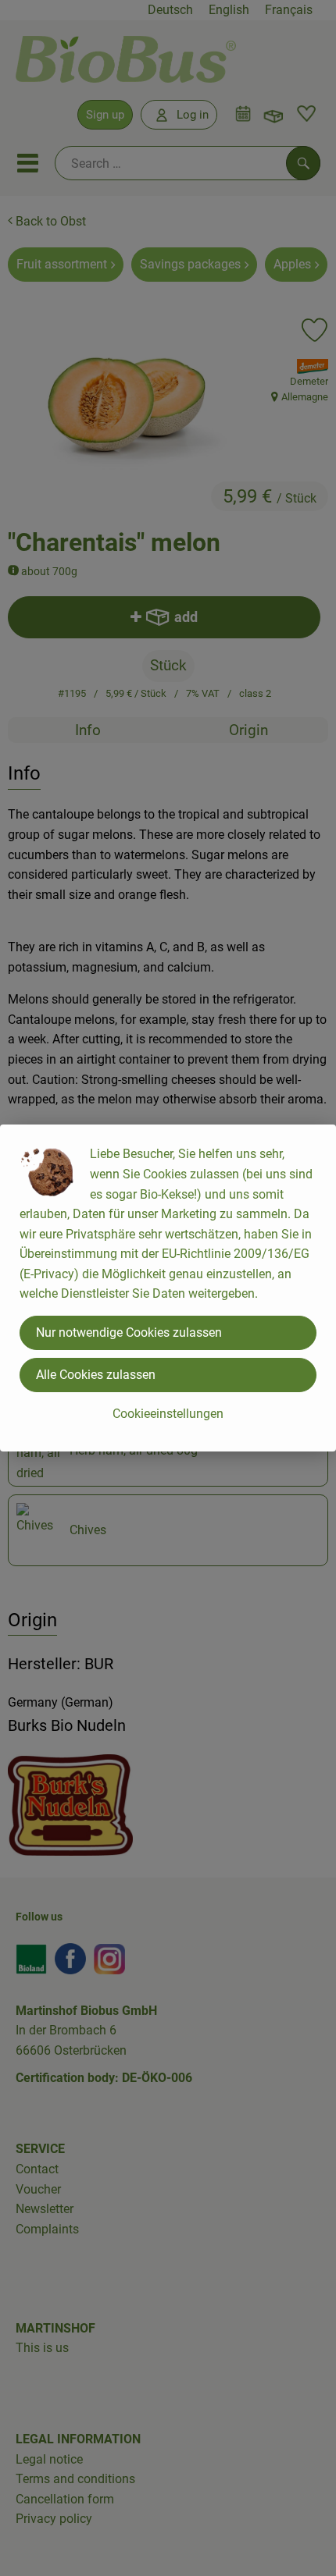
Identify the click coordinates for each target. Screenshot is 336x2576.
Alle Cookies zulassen (96, 1375)
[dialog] (168, 1288)
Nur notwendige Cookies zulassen (129, 1332)
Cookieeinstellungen (168, 1414)
